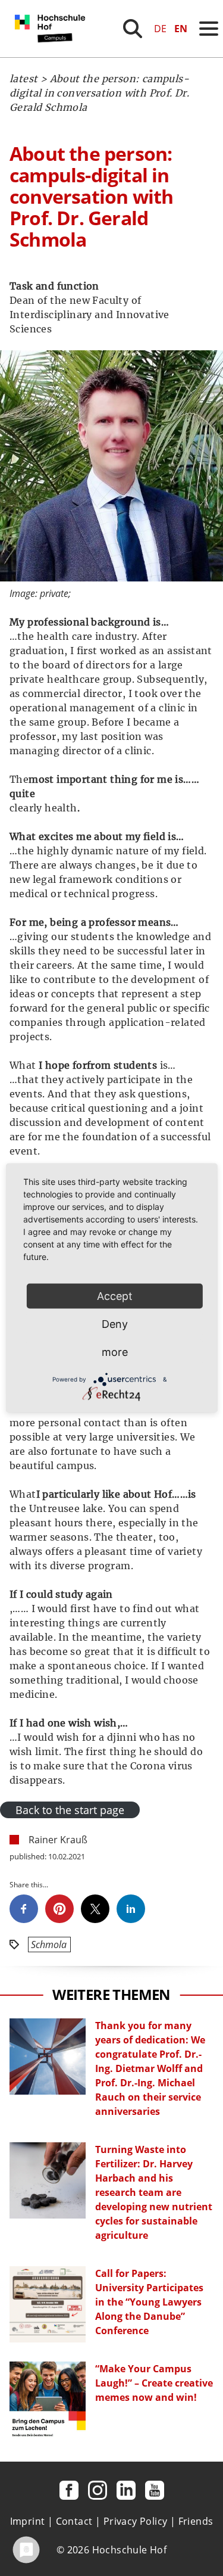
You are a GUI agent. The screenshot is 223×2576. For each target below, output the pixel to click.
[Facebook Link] (69, 2490)
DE (160, 29)
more (115, 1352)
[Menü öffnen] (209, 29)
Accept (115, 1296)
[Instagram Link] (98, 2490)
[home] (52, 54)
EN (181, 29)
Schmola (49, 1945)
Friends (196, 2521)
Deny (115, 1324)
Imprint (28, 2521)
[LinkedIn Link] (126, 2490)
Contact (74, 2521)
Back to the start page (70, 1810)
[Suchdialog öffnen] (133, 29)
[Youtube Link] (155, 2490)
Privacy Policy (136, 2521)
